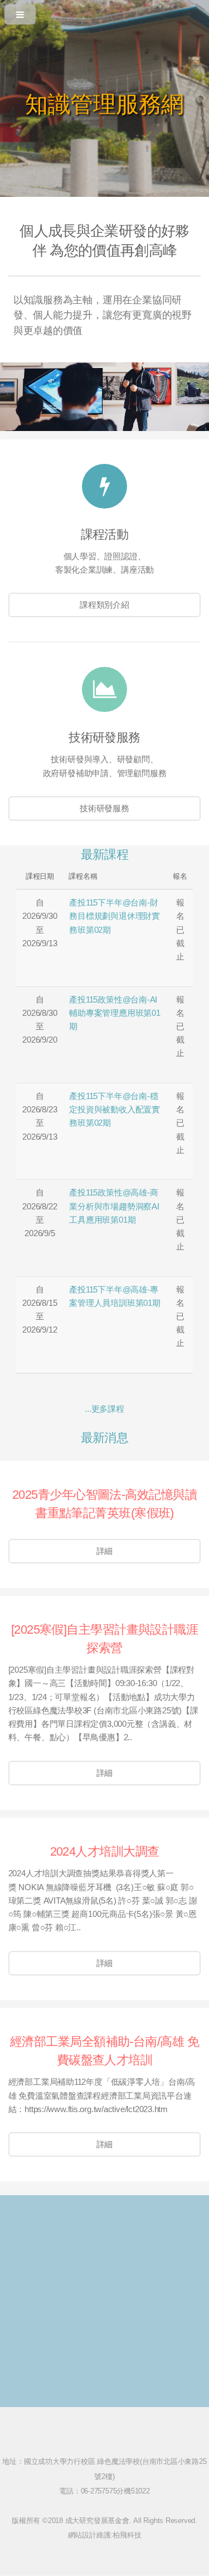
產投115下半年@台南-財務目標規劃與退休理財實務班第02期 (115, 916)
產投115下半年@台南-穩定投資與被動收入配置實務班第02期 (115, 1110)
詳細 (105, 1551)
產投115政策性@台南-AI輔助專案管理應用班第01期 (115, 1013)
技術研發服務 (104, 808)
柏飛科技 (127, 2535)
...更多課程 (104, 1409)
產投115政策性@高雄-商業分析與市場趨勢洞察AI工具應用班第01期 (114, 1206)
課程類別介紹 (104, 605)
